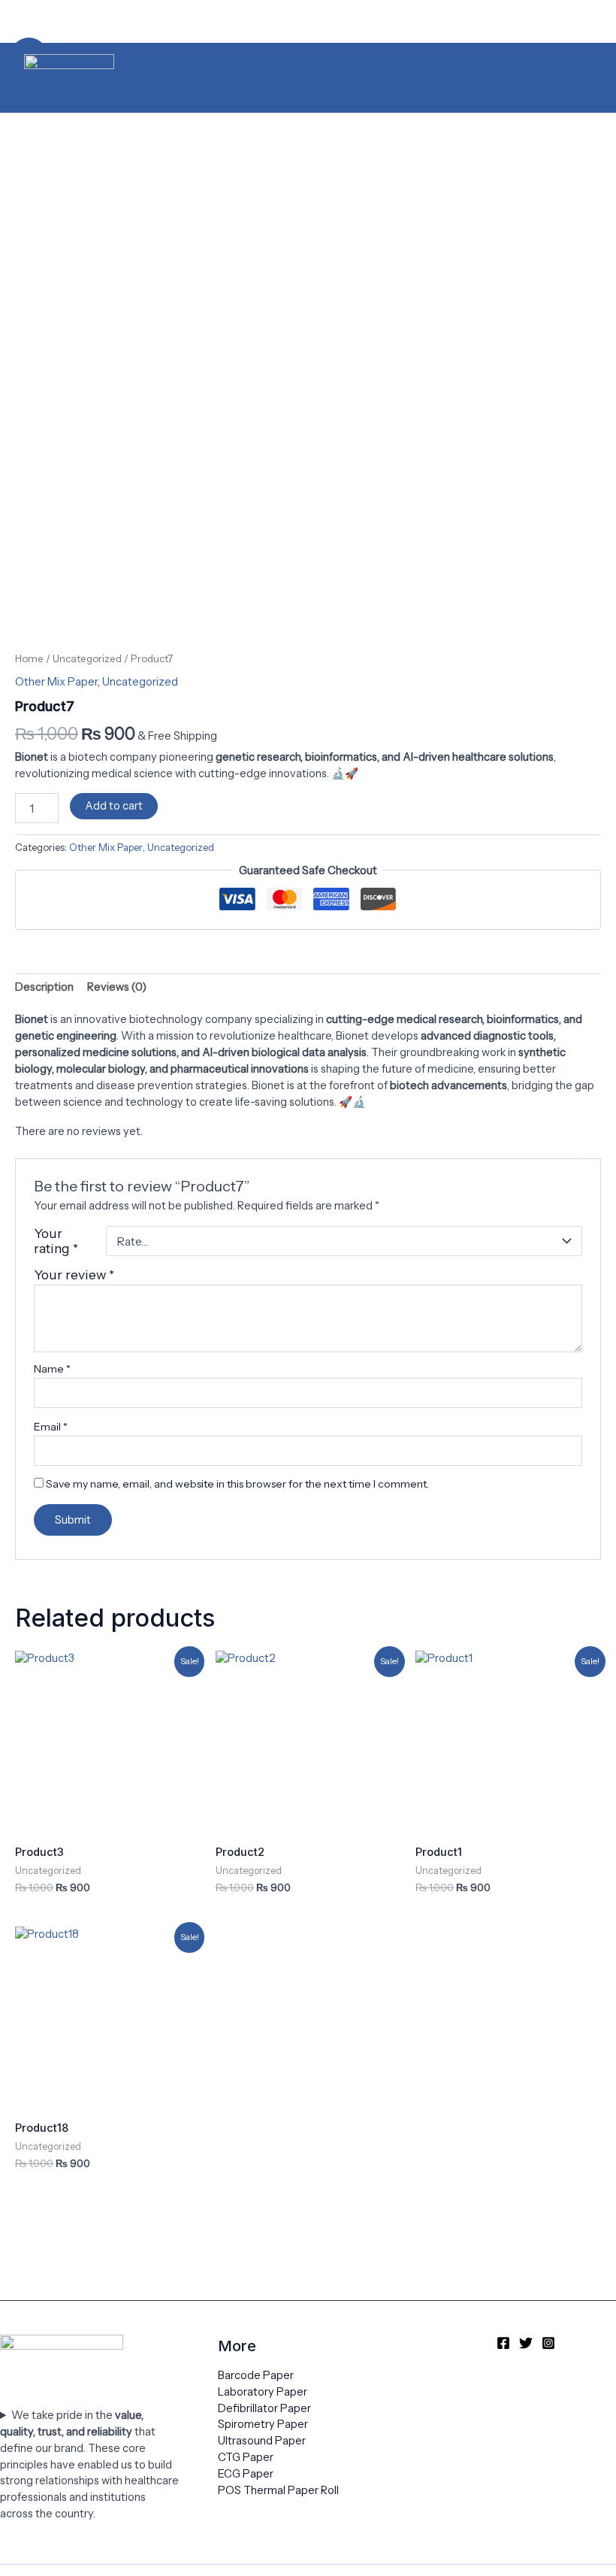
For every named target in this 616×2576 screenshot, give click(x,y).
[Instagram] (548, 2343)
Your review (74, 1274)
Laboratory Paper (263, 2392)
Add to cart (114, 806)
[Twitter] (526, 2343)
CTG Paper (246, 2457)
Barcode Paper (256, 2375)
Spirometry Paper (263, 2424)
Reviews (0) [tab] (117, 987)
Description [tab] (44, 987)
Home (29, 658)
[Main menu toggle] (576, 77)
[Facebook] (503, 2343)
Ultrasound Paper (262, 2441)
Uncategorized (87, 658)
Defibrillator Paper (264, 2408)
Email (51, 1427)
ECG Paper (246, 2474)
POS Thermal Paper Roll (278, 2490)
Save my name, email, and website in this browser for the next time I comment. (237, 1484)
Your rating (56, 1241)
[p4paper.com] (69, 78)
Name (52, 1369)
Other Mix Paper (56, 682)
